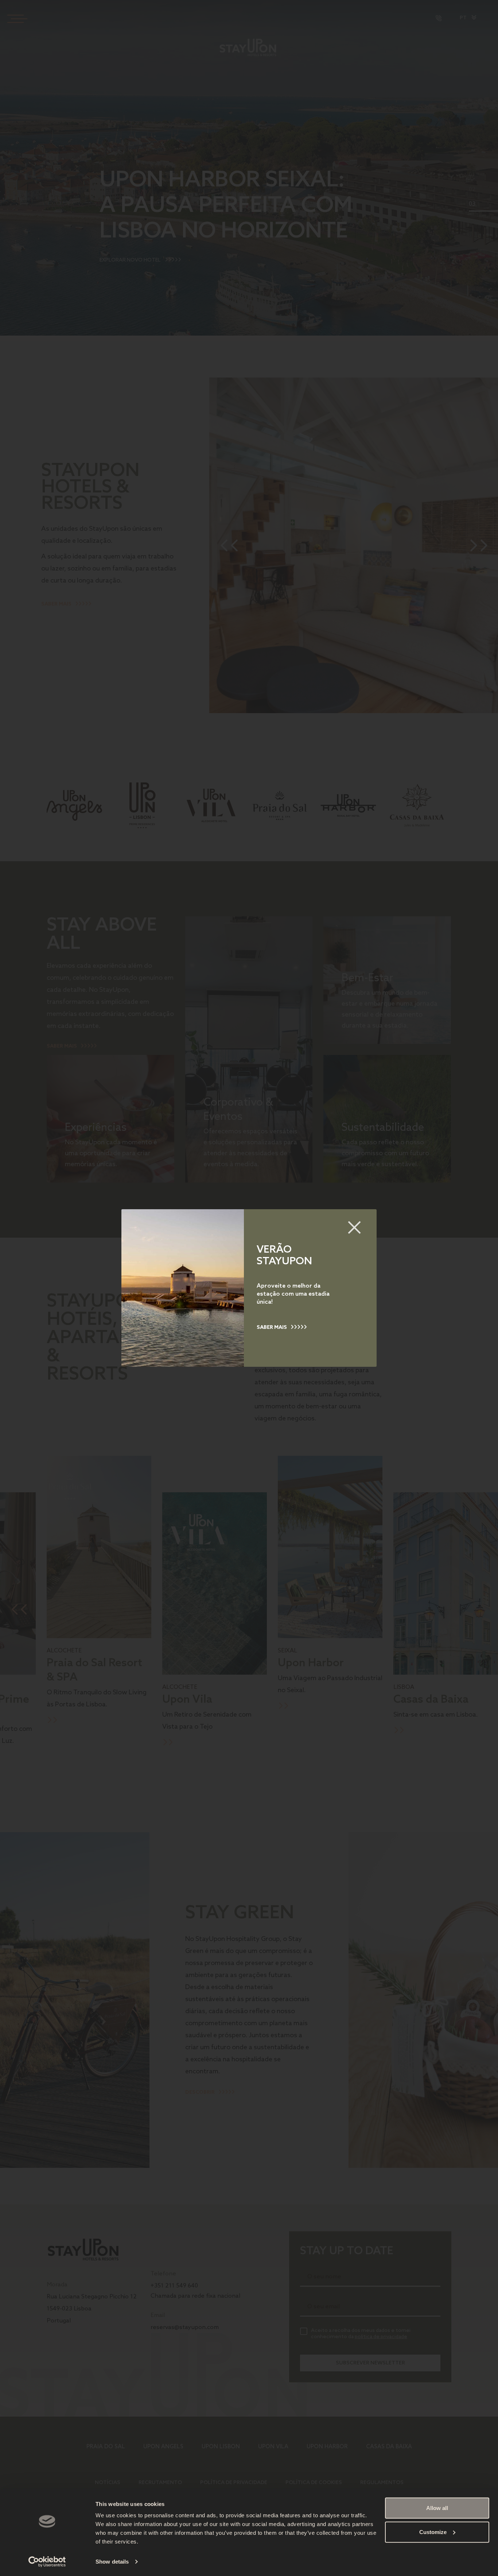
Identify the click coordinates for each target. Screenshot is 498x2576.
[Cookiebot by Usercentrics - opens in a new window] (47, 2562)
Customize (433, 2532)
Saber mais (272, 1328)
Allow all (437, 2508)
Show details (112, 2562)
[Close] (354, 1227)
